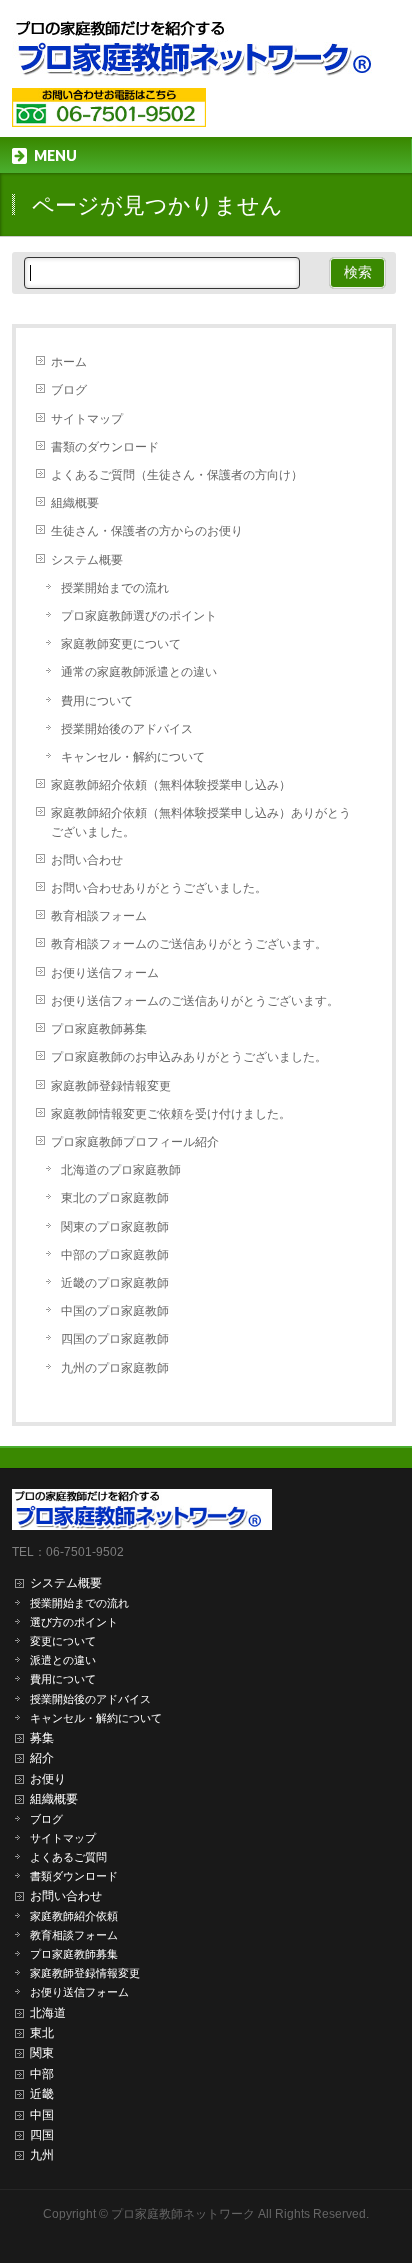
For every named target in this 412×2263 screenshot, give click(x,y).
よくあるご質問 (68, 1857)
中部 (42, 2074)
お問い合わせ (87, 860)
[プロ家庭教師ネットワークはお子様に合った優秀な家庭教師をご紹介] (199, 55)
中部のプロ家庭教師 (115, 1255)
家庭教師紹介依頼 (74, 1916)
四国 (42, 2135)
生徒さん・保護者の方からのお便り (147, 531)
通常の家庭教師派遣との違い (139, 672)
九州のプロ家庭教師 (115, 1368)
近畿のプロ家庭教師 (115, 1283)
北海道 (48, 2013)
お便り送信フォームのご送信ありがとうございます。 (195, 1001)
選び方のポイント (74, 1622)
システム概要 (87, 560)
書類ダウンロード (74, 1876)
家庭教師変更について (121, 644)
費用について (97, 701)
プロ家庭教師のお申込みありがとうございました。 (189, 1057)
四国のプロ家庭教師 (115, 1339)
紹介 (42, 1758)
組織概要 (75, 503)
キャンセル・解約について (133, 757)
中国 (42, 2115)
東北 (42, 2033)
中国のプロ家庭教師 (115, 1311)
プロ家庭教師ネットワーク (183, 2214)
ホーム (69, 362)
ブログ (69, 390)
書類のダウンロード (105, 447)
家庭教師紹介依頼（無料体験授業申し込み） (171, 785)
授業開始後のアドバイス (127, 729)
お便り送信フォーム (105, 973)
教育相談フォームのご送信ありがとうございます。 (189, 944)
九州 (42, 2155)
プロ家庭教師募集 (99, 1029)
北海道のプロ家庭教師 (121, 1170)
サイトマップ (87, 419)
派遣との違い (63, 1660)
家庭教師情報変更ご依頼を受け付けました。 (171, 1114)
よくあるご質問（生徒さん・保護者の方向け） (177, 475)
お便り (48, 1779)
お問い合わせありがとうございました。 (159, 888)
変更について (63, 1641)
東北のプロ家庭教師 (115, 1198)
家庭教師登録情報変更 (111, 1086)
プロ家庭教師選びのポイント (139, 616)
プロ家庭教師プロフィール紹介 (135, 1142)
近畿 (42, 2094)
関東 (42, 2053)
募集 (42, 1738)
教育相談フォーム (99, 916)
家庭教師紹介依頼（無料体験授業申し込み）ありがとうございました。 (201, 822)
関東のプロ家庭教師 (115, 1227)
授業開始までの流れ (115, 588)
